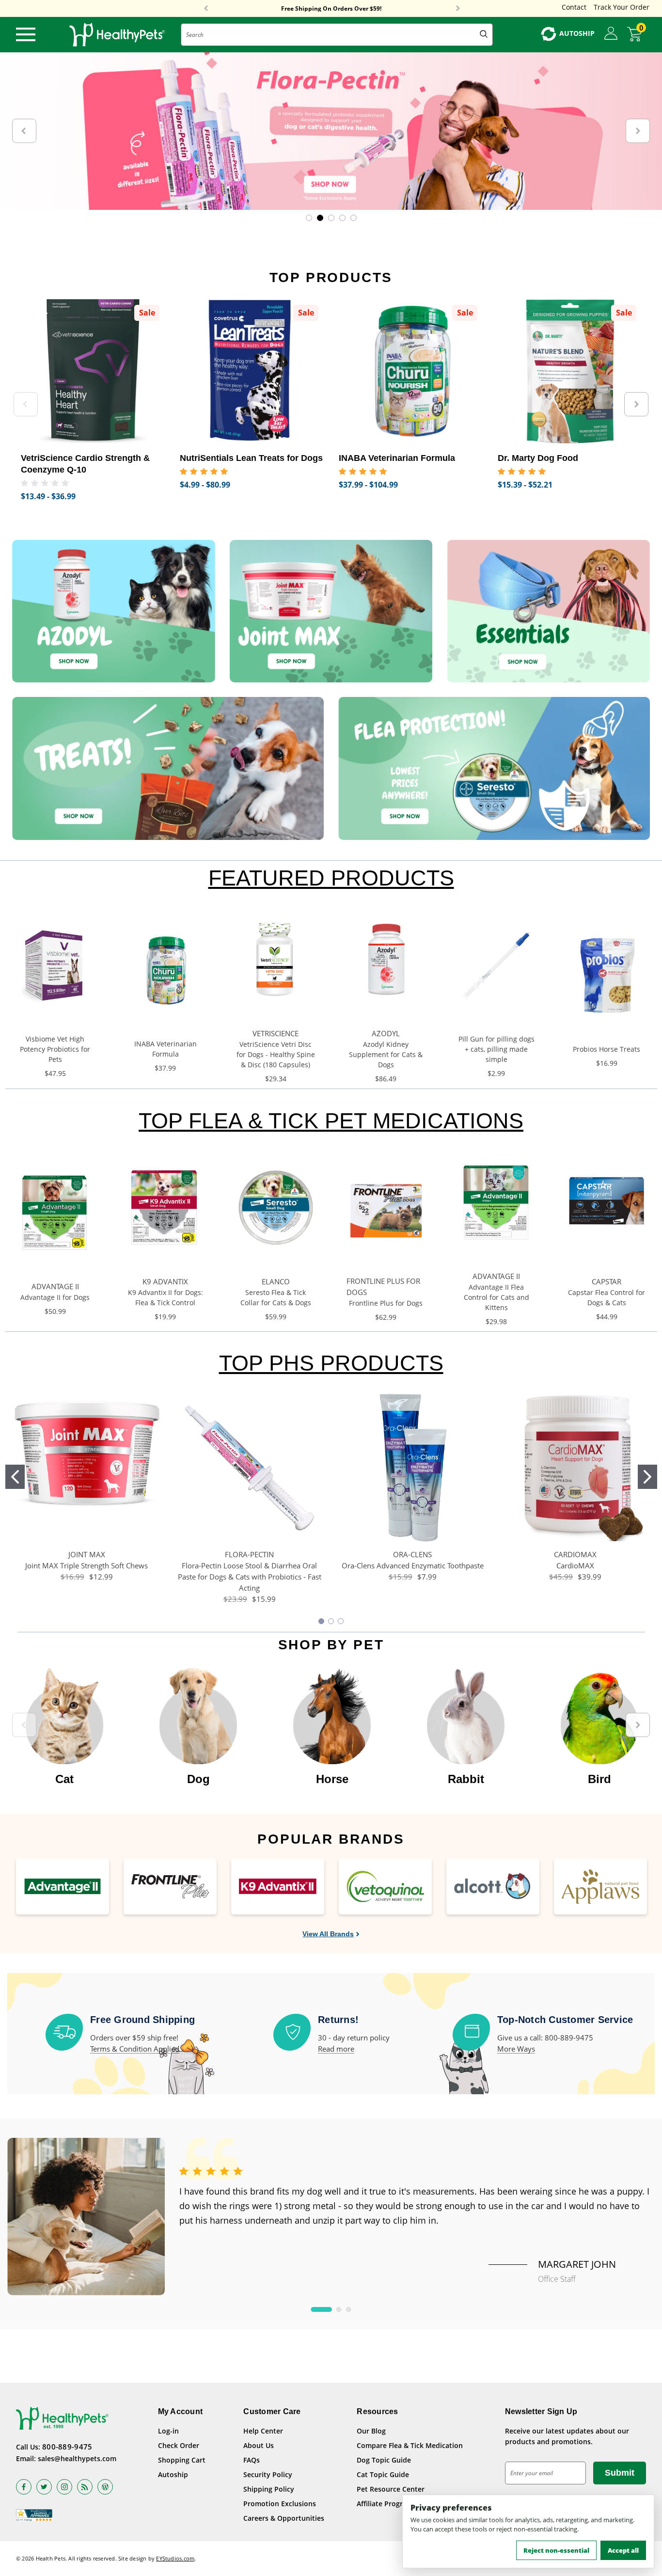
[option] (198, 1720)
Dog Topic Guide (384, 2460)
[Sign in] (611, 34)
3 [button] (348, 2309)
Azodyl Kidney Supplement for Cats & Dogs (386, 1054)
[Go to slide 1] (15, 1477)
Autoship (173, 2474)
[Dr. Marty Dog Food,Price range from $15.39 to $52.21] (570, 371)
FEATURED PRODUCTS (331, 878)
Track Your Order (622, 7)
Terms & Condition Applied (135, 2049)
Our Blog (371, 2431)
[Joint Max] (331, 611)
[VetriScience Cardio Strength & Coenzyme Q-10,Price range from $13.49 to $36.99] (93, 371)
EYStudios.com (175, 2558)
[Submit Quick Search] (484, 35)
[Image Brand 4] (385, 1887)
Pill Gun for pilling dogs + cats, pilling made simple (496, 1049)
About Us (259, 2445)
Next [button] (458, 9)
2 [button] (339, 2309)
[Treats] (168, 769)
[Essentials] (548, 611)
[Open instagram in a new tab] (64, 2487)
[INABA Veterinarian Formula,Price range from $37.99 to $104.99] (411, 371)
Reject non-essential (556, 2550)
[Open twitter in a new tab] (44, 2487)
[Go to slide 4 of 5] (342, 218)
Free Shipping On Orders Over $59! (331, 9)
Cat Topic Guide (383, 2474)
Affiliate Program (385, 2504)
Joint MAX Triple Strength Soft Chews (87, 1565)
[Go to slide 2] (647, 1477)
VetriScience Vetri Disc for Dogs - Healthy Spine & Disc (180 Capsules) (276, 1054)
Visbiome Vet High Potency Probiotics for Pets (55, 1049)
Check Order (179, 2445)
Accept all (623, 2550)
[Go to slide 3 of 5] (331, 218)
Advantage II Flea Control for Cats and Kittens (496, 1297)
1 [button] (322, 2309)
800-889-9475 (67, 2447)
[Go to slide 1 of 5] (309, 218)
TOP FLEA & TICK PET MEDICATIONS (331, 1121)
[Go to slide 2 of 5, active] (320, 218)
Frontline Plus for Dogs (386, 1303)
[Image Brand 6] (600, 1887)
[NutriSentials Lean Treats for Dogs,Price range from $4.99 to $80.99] (252, 371)
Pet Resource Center (391, 2489)
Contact (574, 7)
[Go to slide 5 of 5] (354, 218)
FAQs (252, 2460)
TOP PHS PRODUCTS (331, 1363)
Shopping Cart (182, 2460)
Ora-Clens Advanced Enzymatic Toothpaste (413, 1565)
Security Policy (268, 2474)
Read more (336, 2049)
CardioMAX (575, 1565)
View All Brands (328, 1934)
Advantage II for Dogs (55, 1297)
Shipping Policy (269, 2489)
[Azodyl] (114, 611)
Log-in (168, 2431)
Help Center (263, 2431)
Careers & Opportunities (284, 2518)
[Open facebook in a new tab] (24, 2487)
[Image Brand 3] (278, 1887)
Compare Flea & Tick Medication (410, 2445)
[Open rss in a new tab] (85, 2487)
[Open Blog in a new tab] (105, 2487)
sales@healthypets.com (77, 2458)
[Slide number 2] (331, 131)
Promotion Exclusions (280, 2504)
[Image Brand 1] (63, 1887)
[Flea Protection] (494, 769)
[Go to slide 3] (341, 1621)
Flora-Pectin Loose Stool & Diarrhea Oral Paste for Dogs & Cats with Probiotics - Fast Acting (250, 1577)
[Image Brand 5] (493, 1887)
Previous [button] (206, 9)
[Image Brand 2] (170, 1887)
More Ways (516, 2049)
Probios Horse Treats (607, 1049)
